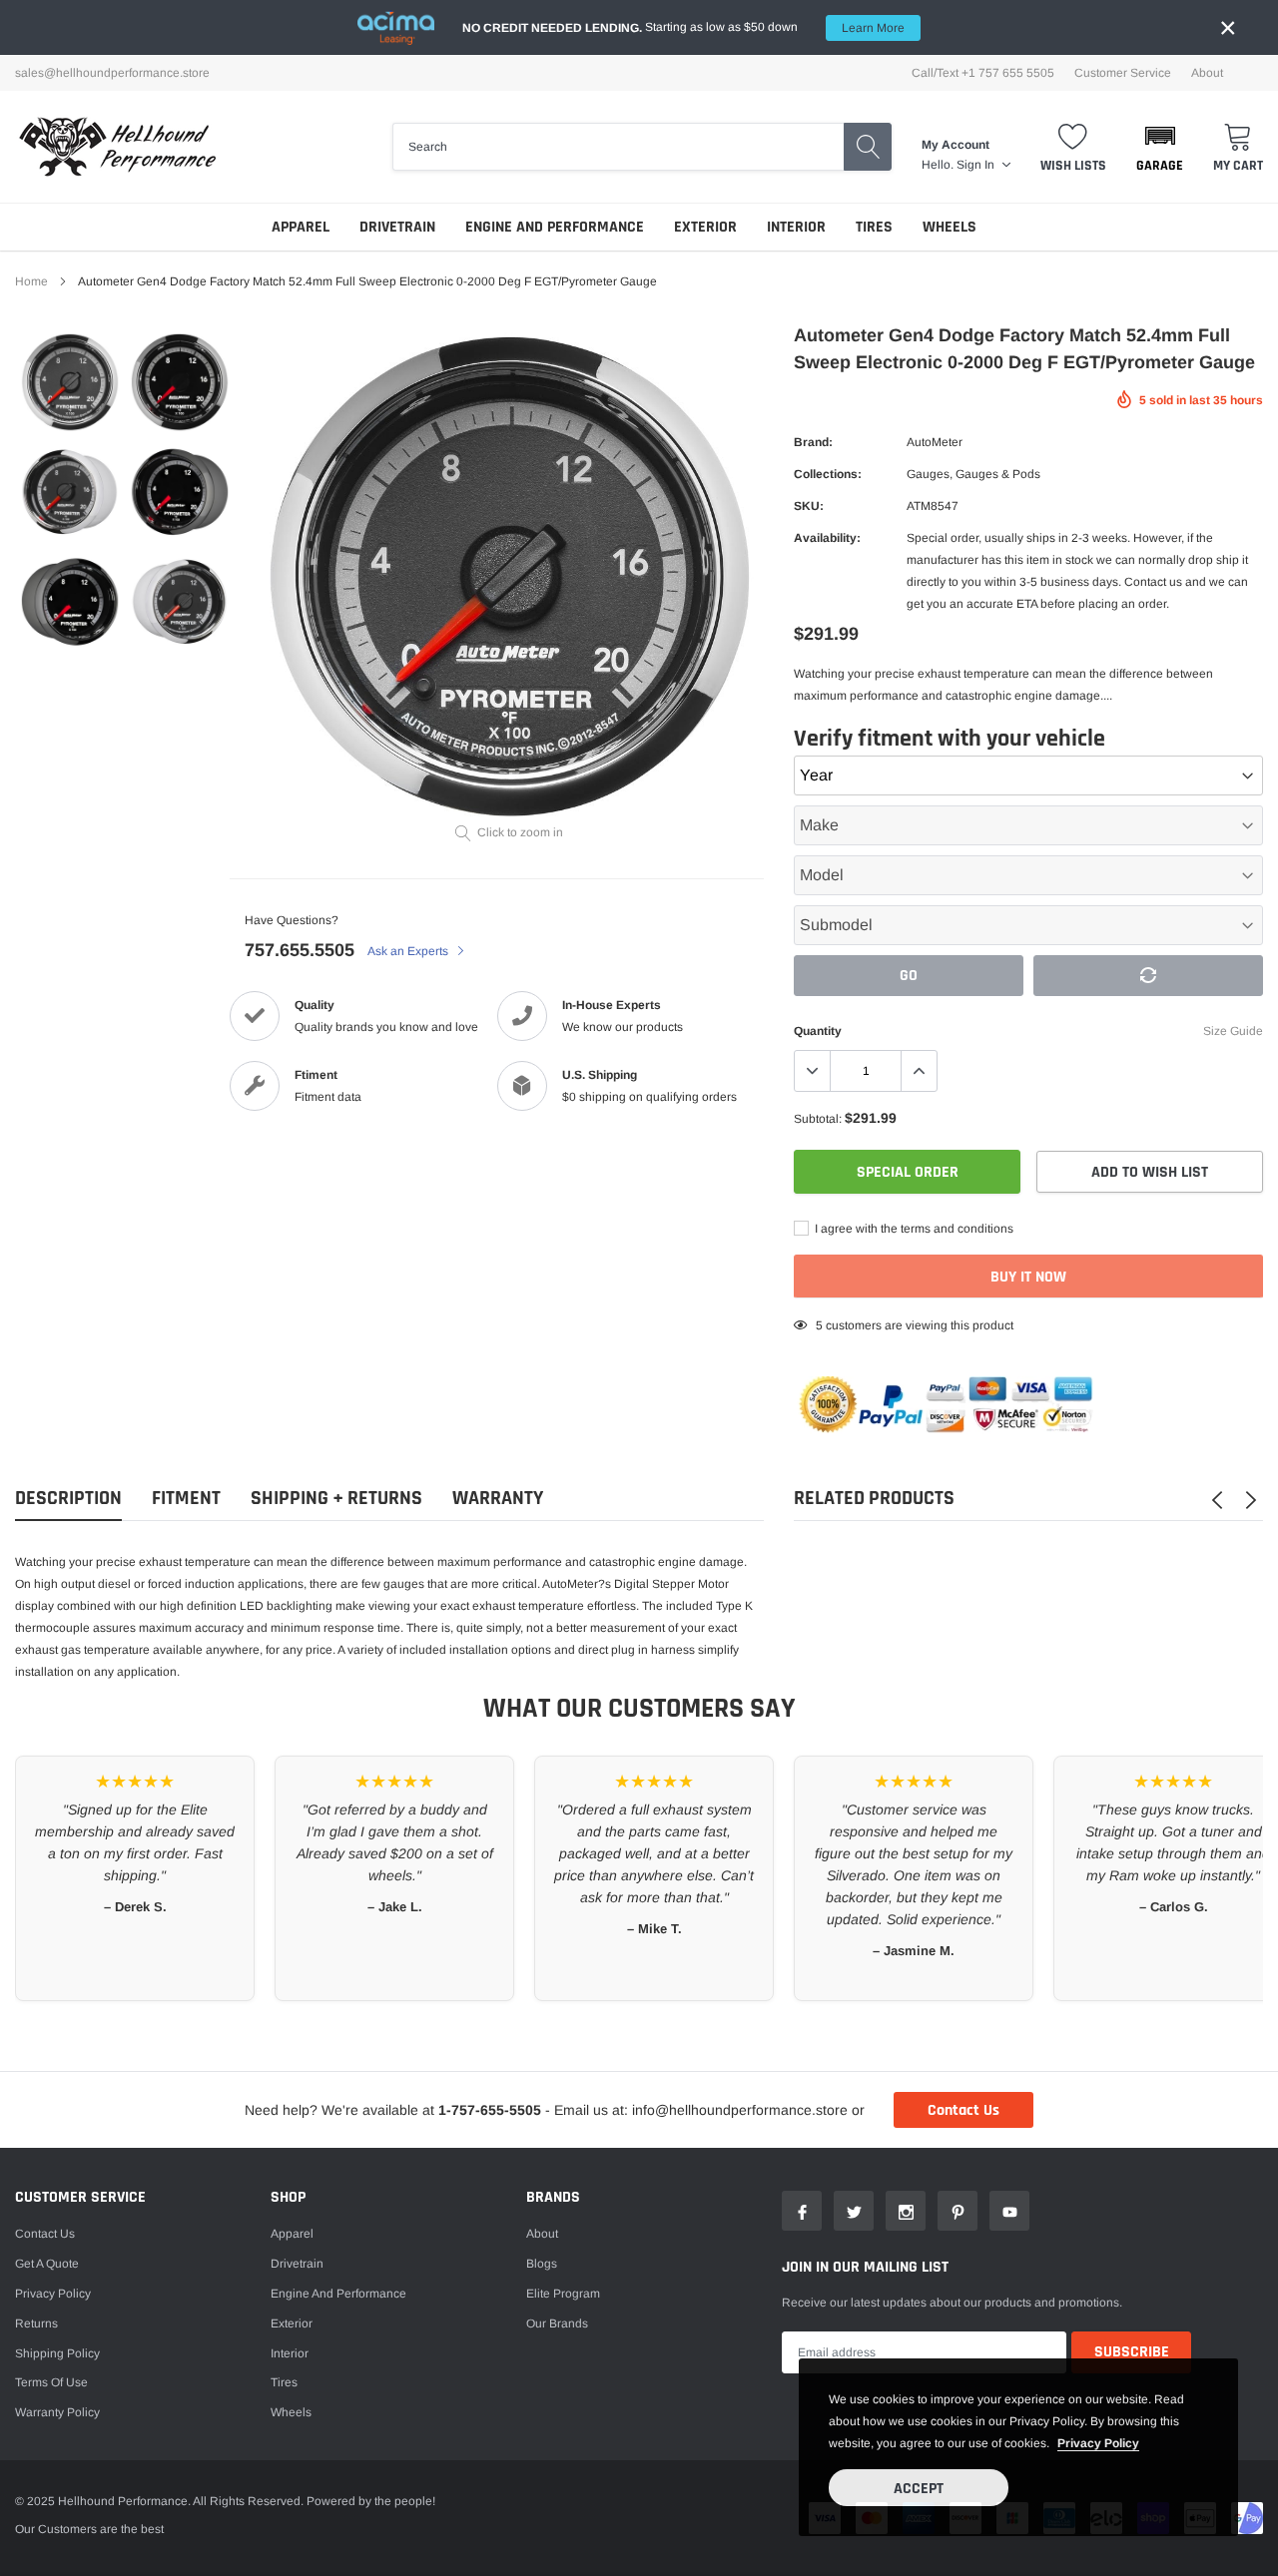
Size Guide (1233, 1031)
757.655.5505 (300, 950)
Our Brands (557, 2323)
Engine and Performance (555, 227)
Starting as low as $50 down (683, 27)
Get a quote (47, 2264)
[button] (1160, 147)
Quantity (818, 1031)
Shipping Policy (57, 2353)
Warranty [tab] (498, 1499)
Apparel (301, 227)
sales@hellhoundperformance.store (112, 73)
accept (919, 2489)
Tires (874, 227)
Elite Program (563, 2294)
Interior (796, 227)
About (1207, 73)
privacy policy (1098, 2443)
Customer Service (1123, 73)
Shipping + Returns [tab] (336, 1499)
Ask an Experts (409, 951)
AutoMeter (935, 442)
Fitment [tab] (186, 1499)
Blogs (542, 2264)
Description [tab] (68, 1499)
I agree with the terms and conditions (913, 1229)
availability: (827, 538)
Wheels (950, 227)
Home (31, 281)
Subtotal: (818, 1119)
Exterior (705, 227)
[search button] (868, 147)
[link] (70, 382)
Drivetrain (397, 227)
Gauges (928, 474)
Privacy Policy (53, 2294)
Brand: (813, 442)
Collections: (828, 474)
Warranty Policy (57, 2412)
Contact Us (963, 2110)
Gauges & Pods (998, 474)
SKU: (809, 506)
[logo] (117, 147)
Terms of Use (51, 2382)
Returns (36, 2323)
